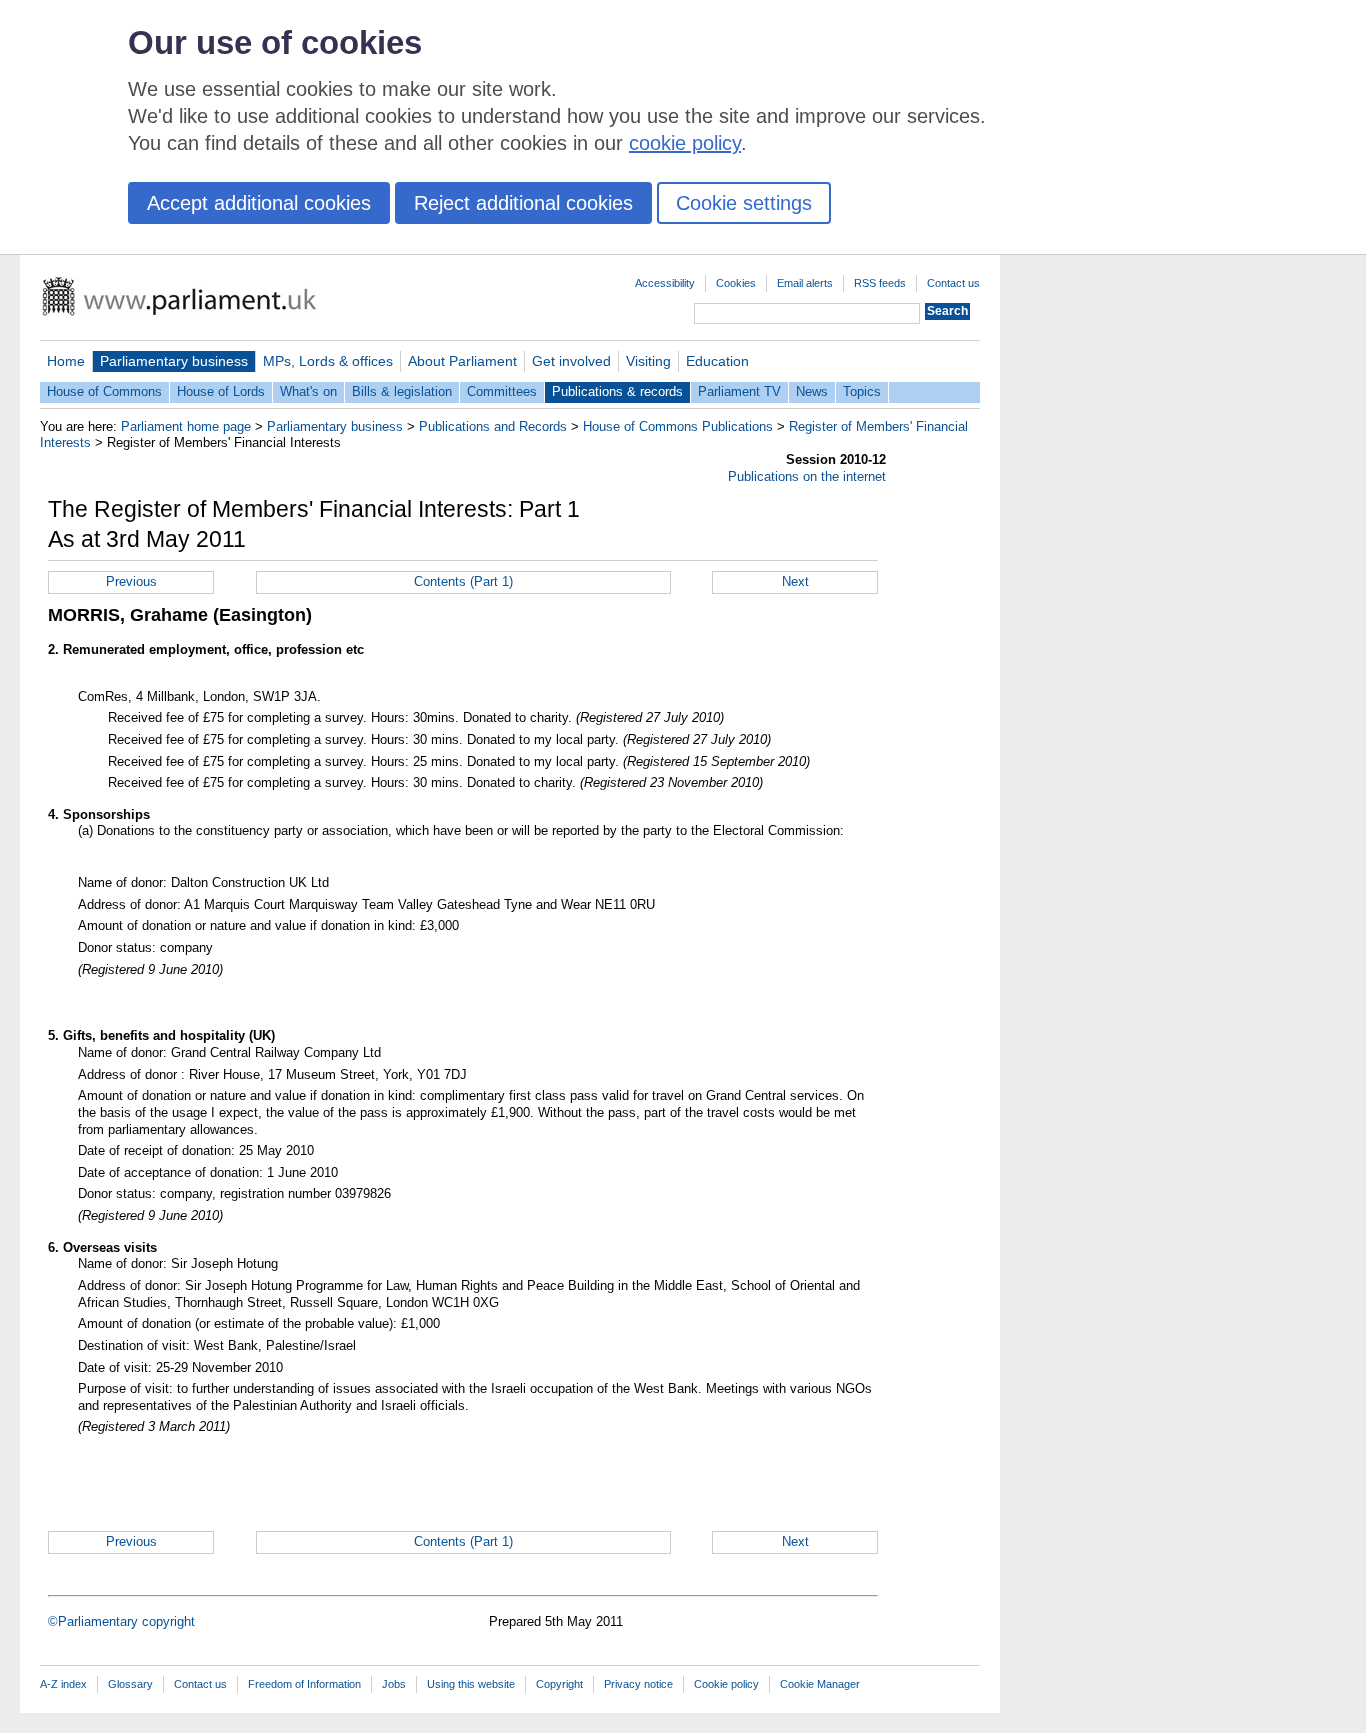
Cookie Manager (820, 1684)
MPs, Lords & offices (328, 361)
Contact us (953, 283)
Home (66, 361)
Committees (502, 391)
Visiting (648, 361)
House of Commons (104, 391)
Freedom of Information (304, 1684)
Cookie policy (726, 1684)
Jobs (394, 1684)
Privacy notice (638, 1684)
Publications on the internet (807, 476)
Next (795, 581)
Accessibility (665, 283)
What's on (308, 391)
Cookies (736, 283)
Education (717, 361)
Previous (131, 581)
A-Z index (63, 1684)
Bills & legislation (402, 391)
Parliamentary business (174, 361)
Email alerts (805, 283)
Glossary (130, 1684)
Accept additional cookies (259, 203)
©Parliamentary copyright (121, 1621)
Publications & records (617, 391)
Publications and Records (493, 426)
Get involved (571, 361)
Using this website (471, 1684)
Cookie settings (744, 203)
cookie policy (685, 143)
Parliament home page (186, 426)
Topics (862, 391)
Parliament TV (739, 391)
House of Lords (221, 391)
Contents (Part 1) (463, 581)
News (812, 391)
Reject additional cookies (523, 203)
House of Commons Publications (678, 426)
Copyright (559, 1684)
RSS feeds (880, 283)
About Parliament (462, 361)
